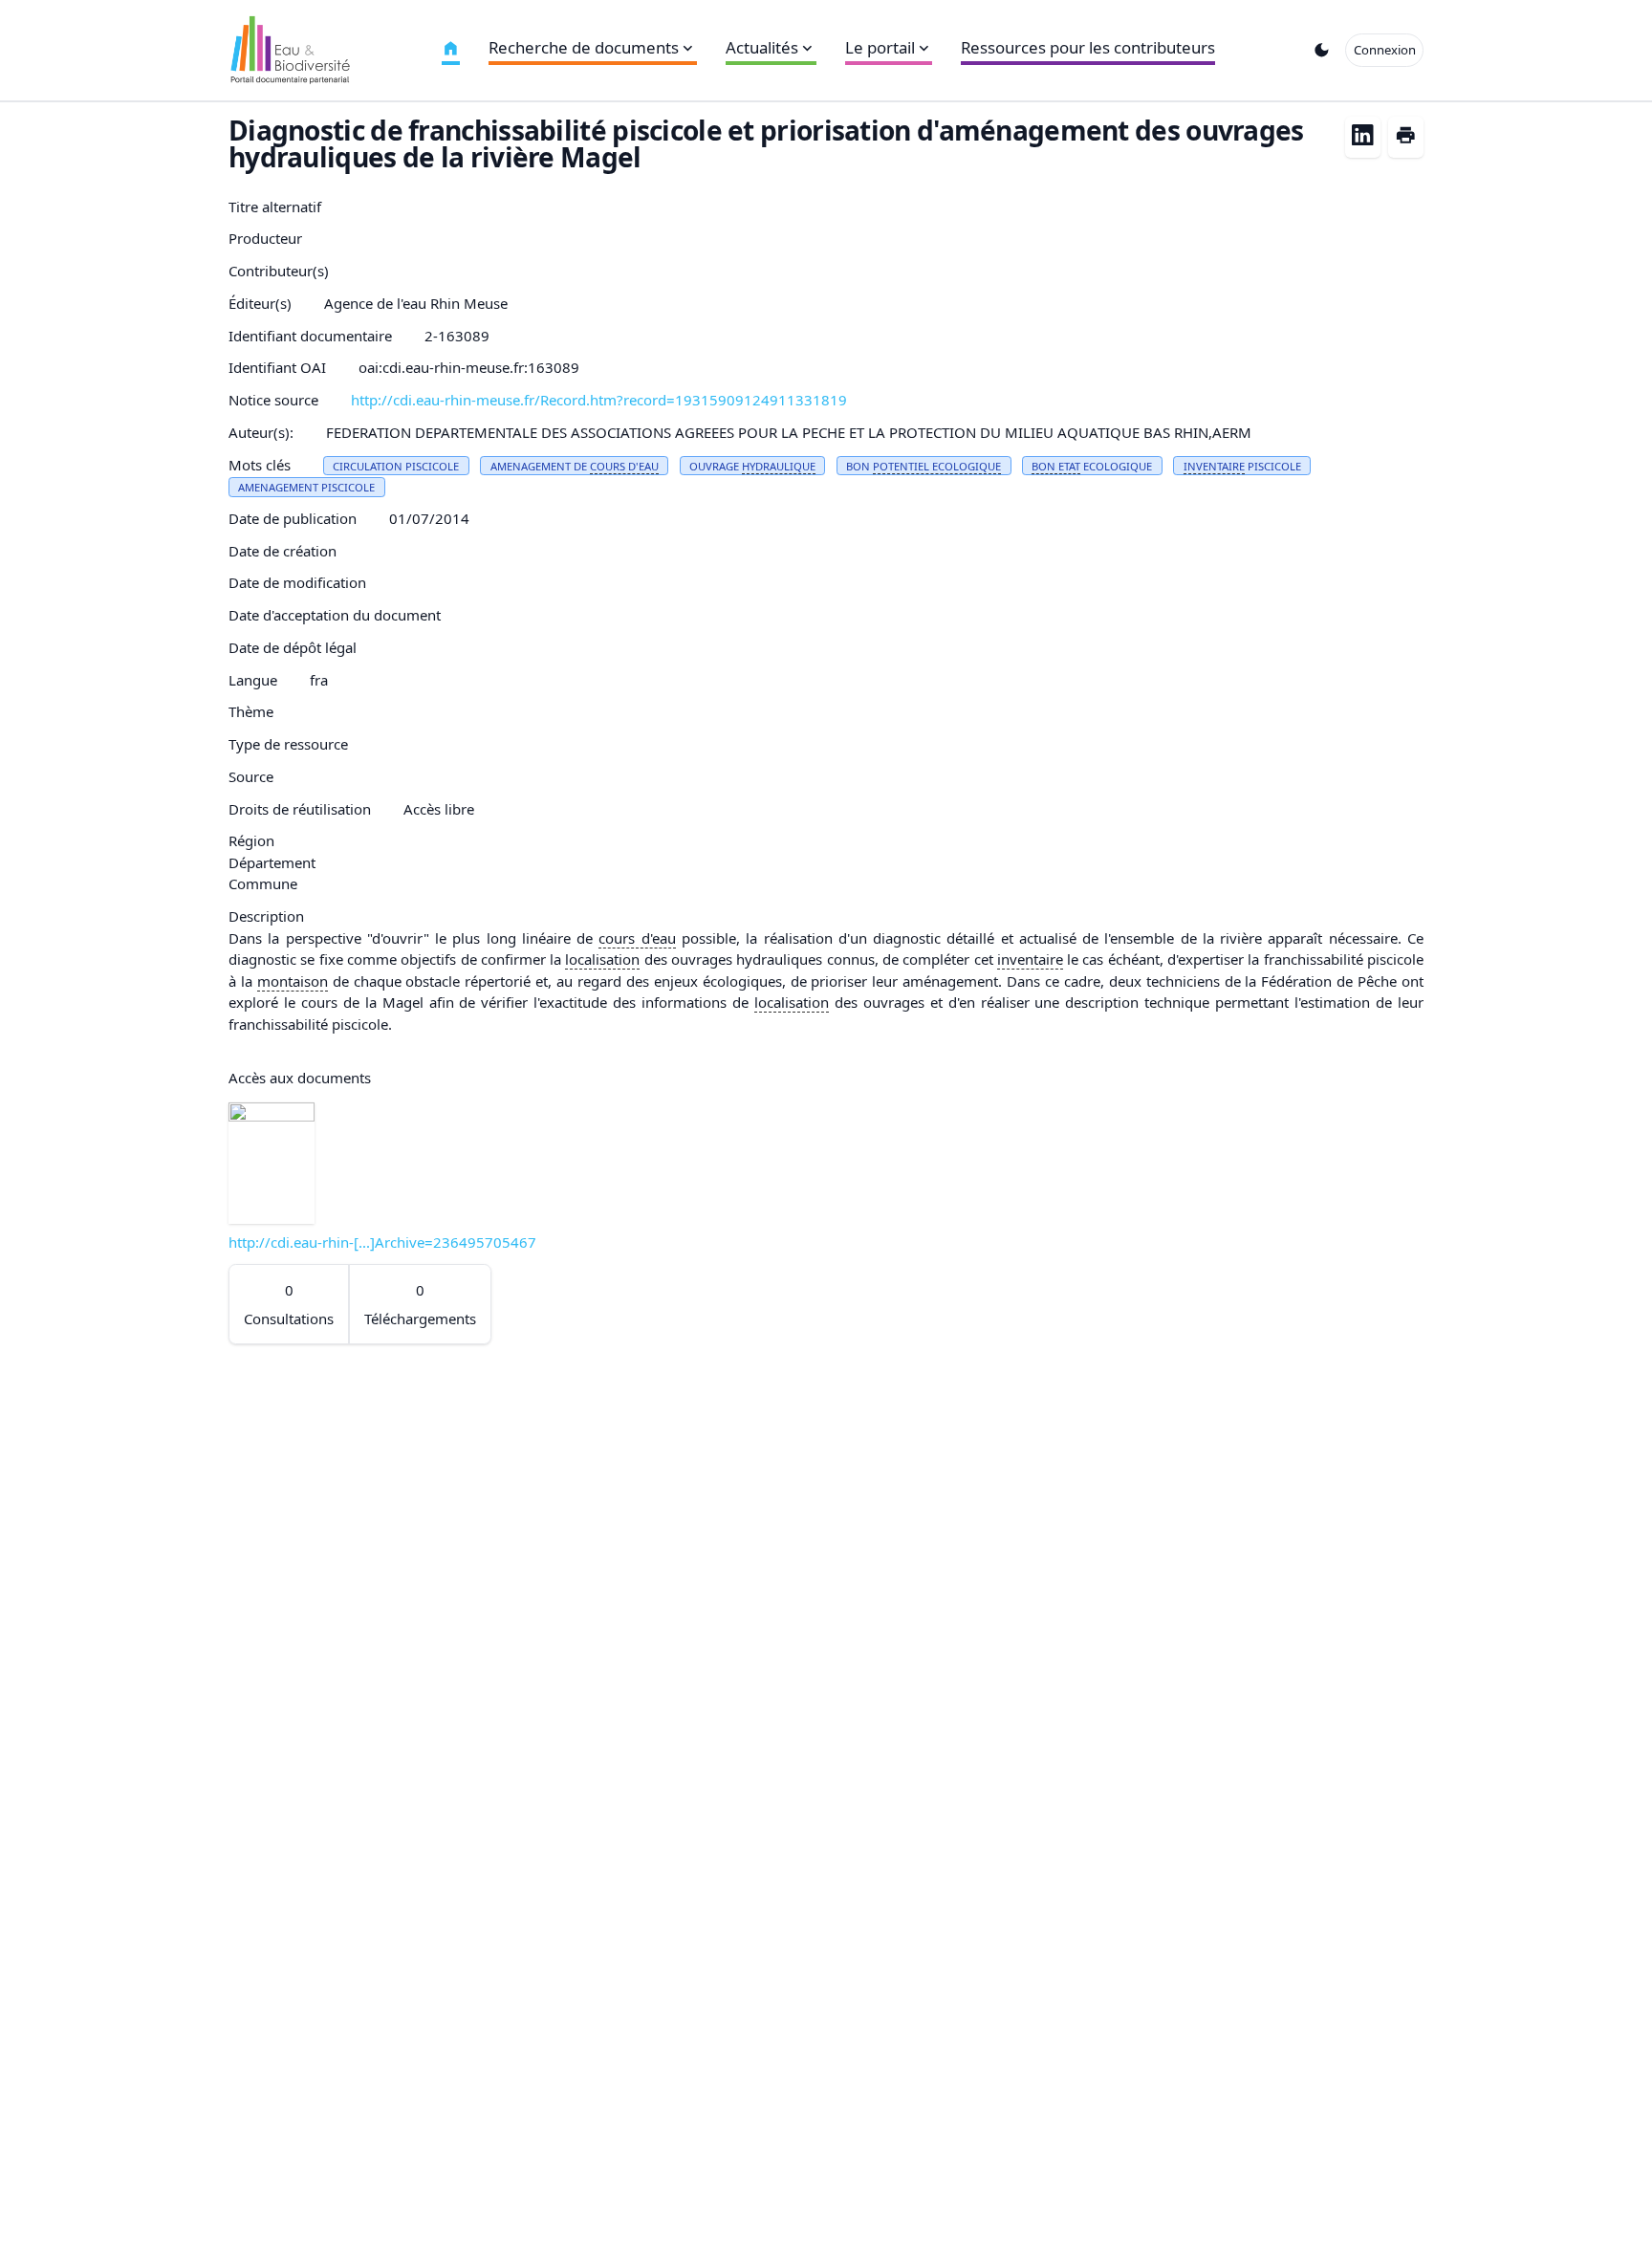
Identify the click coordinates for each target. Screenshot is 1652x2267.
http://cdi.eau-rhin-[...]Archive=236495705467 (382, 1242)
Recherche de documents (584, 47)
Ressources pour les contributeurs (1088, 47)
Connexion (1385, 50)
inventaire (1030, 959)
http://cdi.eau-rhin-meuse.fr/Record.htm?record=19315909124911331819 (599, 400)
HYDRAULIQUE (779, 466)
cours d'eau (637, 938)
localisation (602, 959)
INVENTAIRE (1214, 466)
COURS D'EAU (624, 466)
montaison (293, 981)
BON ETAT (1056, 466)
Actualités (762, 47)
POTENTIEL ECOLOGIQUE (937, 466)
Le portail (880, 47)
